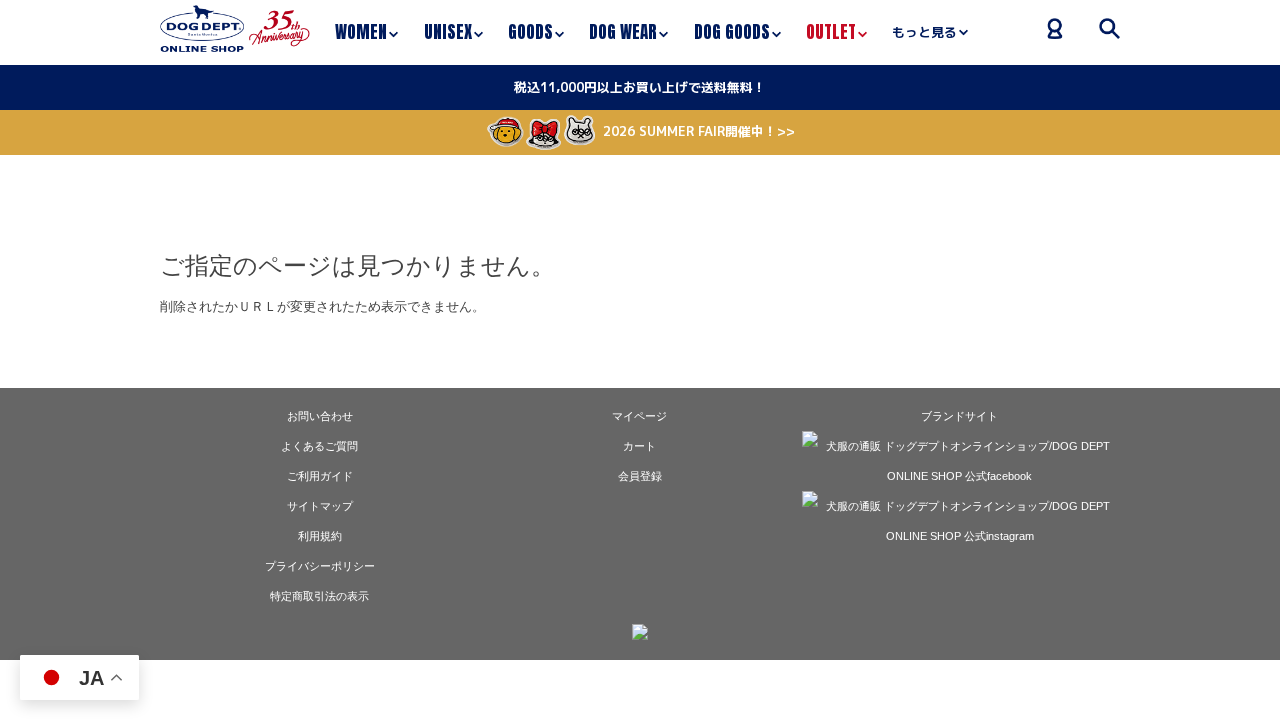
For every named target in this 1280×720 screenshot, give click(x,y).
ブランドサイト (959, 416)
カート (639, 446)
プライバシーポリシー (320, 566)
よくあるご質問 (319, 446)
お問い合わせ (320, 416)
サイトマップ (320, 506)
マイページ (639, 416)
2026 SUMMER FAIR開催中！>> (699, 131)
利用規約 (320, 536)
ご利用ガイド (320, 476)
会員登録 (640, 476)
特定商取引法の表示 (319, 596)
